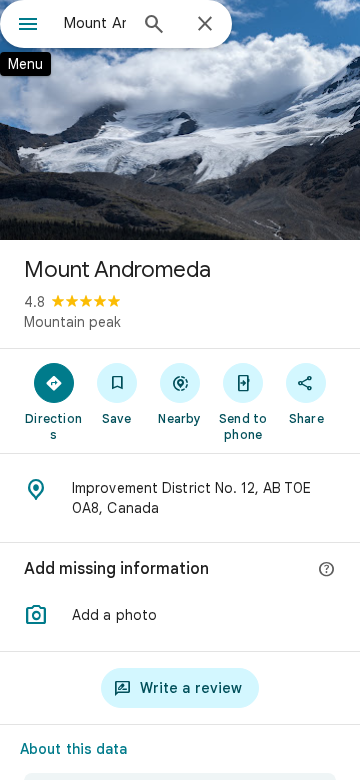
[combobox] (95, 23)
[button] (180, 615)
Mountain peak (72, 322)
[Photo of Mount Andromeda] (180, 120)
